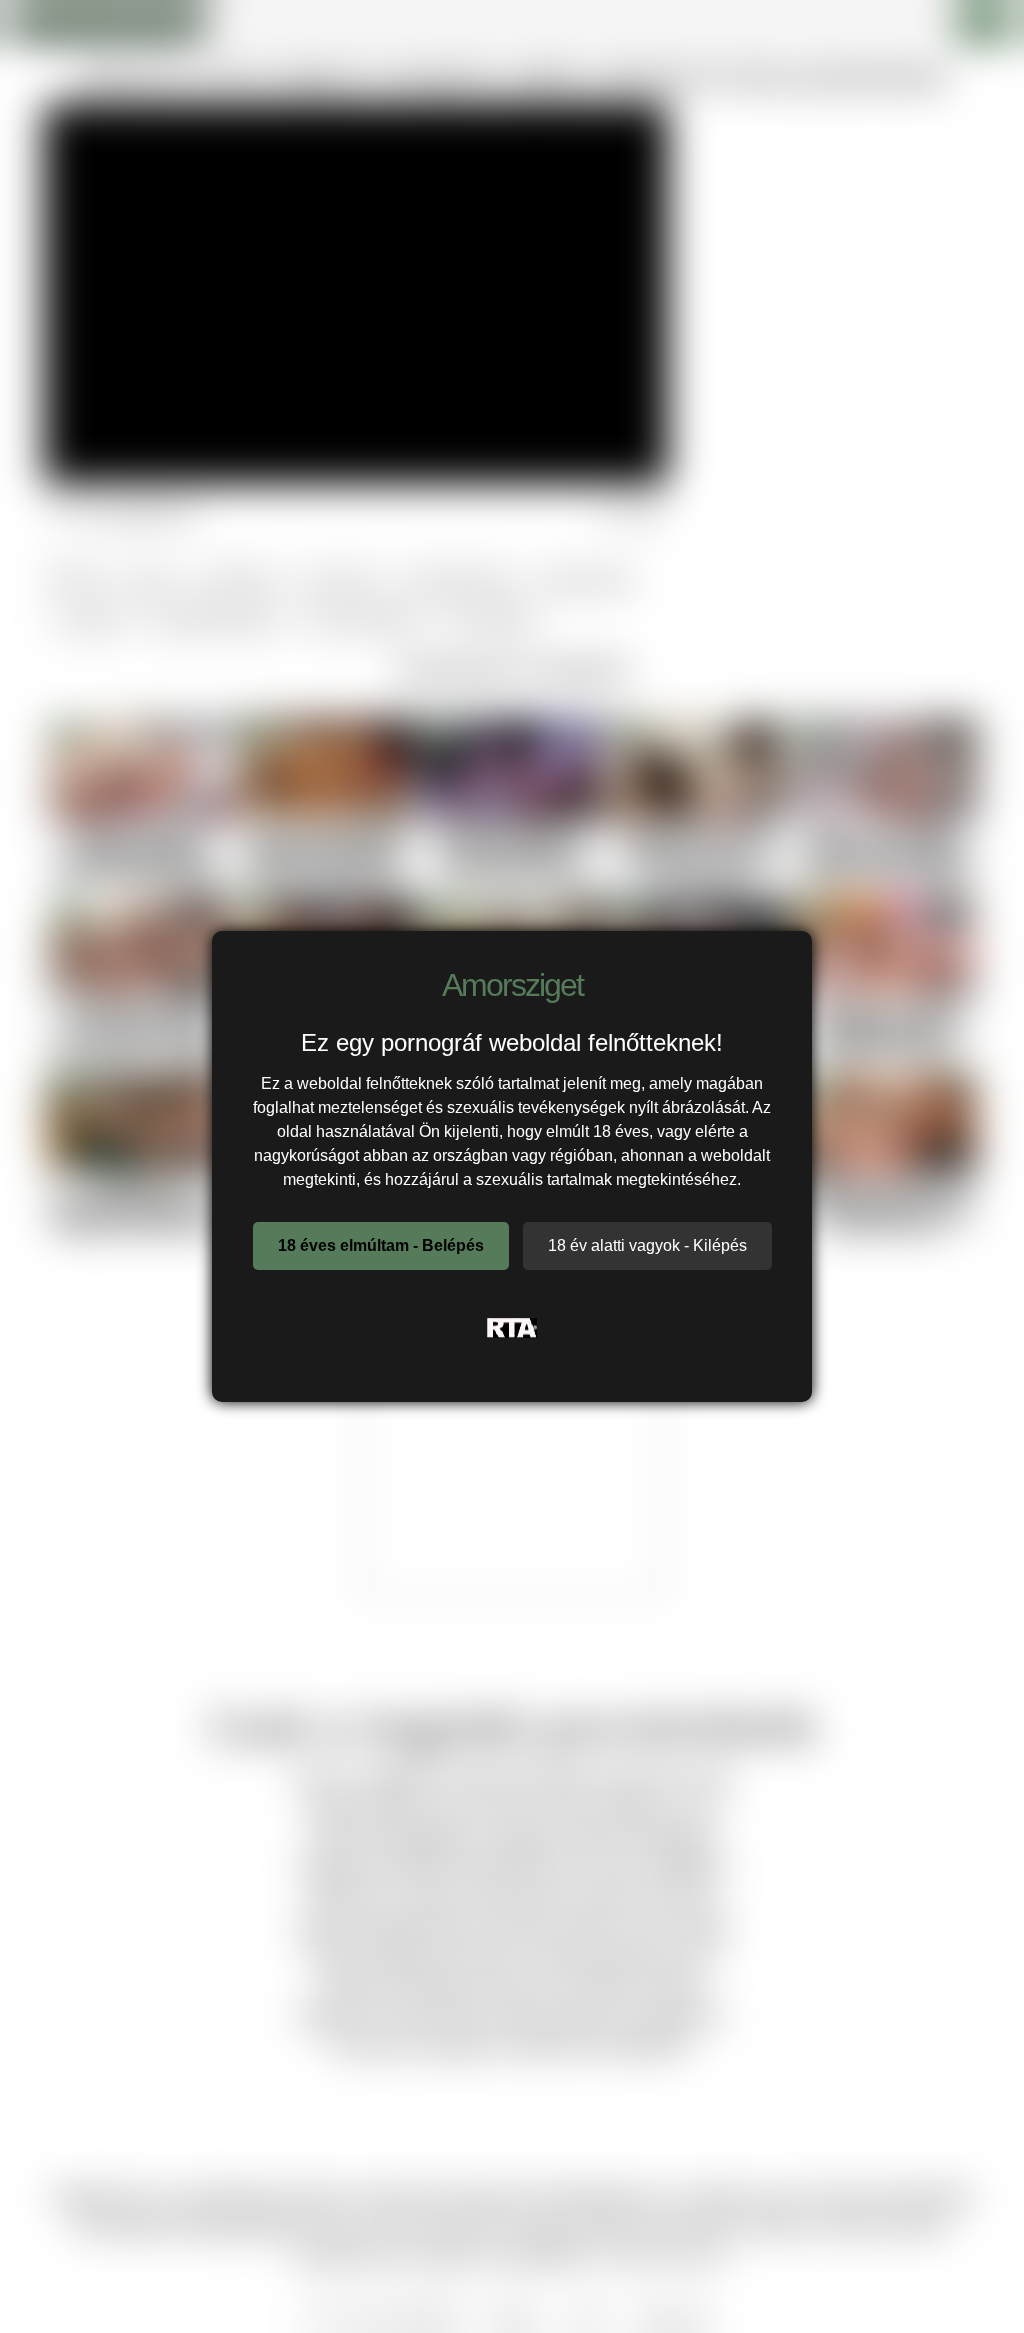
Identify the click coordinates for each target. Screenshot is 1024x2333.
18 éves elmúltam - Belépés (381, 1245)
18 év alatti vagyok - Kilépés (647, 1245)
